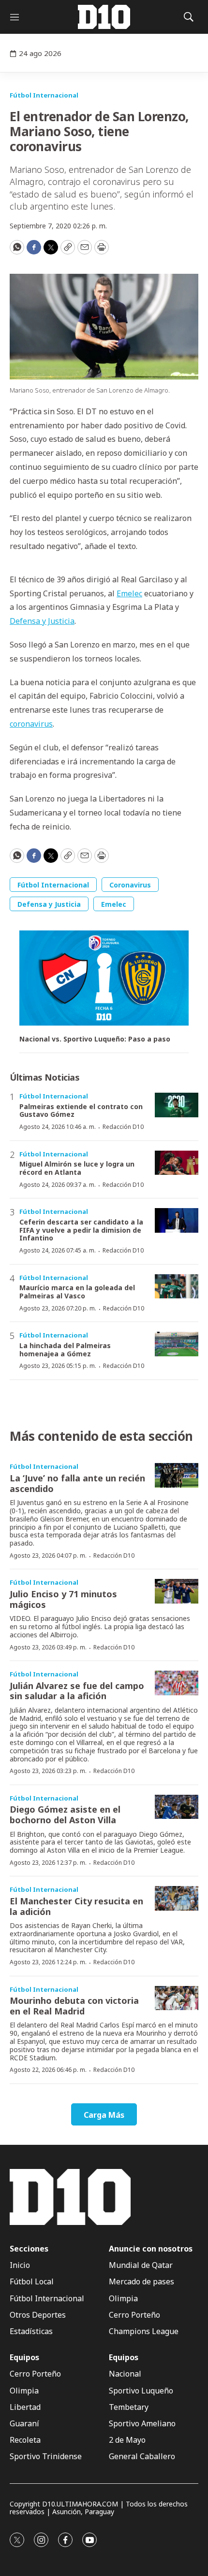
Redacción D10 (123, 1127)
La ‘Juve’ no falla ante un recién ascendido (77, 1483)
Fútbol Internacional (44, 95)
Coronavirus (130, 885)
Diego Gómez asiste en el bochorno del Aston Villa (65, 1815)
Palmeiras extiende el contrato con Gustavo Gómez (81, 1111)
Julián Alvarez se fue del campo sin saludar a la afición (77, 1691)
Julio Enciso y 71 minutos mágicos (63, 1599)
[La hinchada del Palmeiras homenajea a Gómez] (177, 1344)
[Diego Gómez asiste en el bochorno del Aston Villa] (177, 1807)
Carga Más (104, 2115)
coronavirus (31, 724)
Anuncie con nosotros (151, 2249)
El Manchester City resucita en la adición (76, 1906)
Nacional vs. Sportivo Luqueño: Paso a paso (95, 1039)
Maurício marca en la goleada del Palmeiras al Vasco (77, 1292)
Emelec (129, 593)
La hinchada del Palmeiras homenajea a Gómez (65, 1350)
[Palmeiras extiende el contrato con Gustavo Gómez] (177, 1105)
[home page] (104, 17)
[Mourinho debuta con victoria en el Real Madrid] (177, 1998)
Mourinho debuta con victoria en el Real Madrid (74, 2006)
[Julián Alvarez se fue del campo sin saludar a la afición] (177, 1683)
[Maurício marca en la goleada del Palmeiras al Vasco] (177, 1287)
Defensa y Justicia (42, 621)
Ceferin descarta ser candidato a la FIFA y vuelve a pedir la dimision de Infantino (81, 1230)
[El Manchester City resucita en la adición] (177, 1898)
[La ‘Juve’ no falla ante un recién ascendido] (177, 1475)
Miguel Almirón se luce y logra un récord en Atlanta (77, 1168)
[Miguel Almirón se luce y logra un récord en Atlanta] (177, 1163)
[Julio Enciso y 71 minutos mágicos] (177, 1591)
